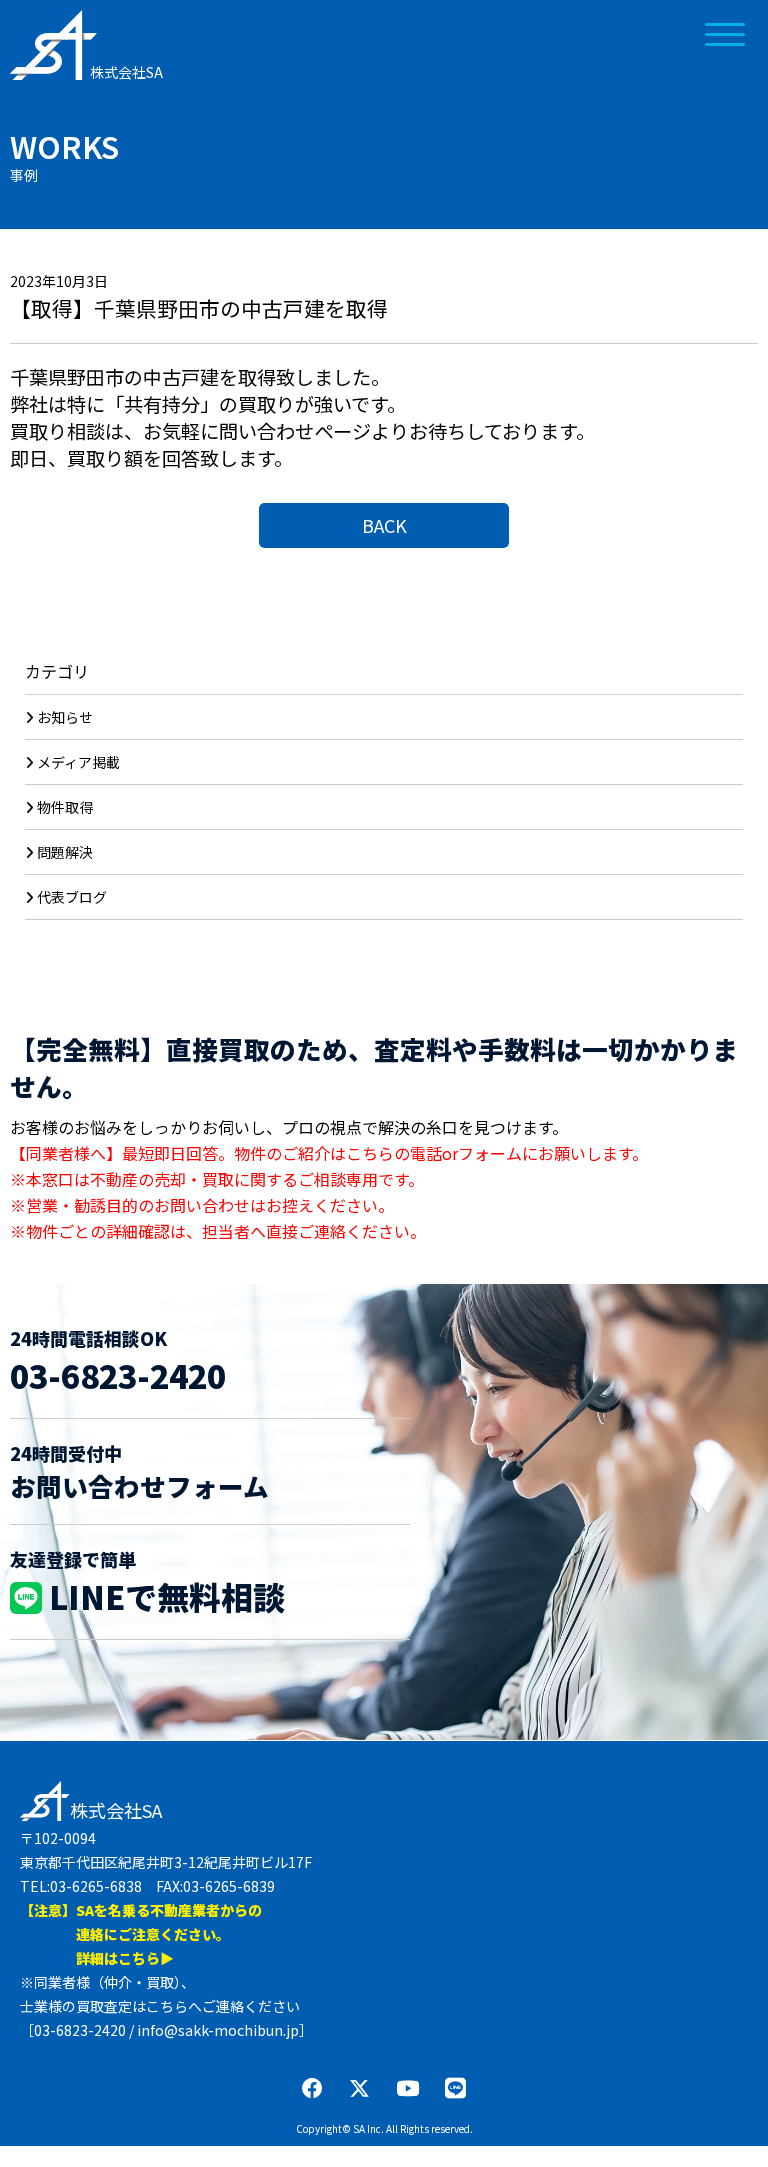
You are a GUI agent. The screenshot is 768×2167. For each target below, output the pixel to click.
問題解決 (65, 852)
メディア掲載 (78, 762)
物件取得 (65, 807)
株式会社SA (126, 72)
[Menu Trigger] (725, 32)
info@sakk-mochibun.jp (218, 2030)
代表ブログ (72, 897)
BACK (384, 525)
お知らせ (65, 717)
